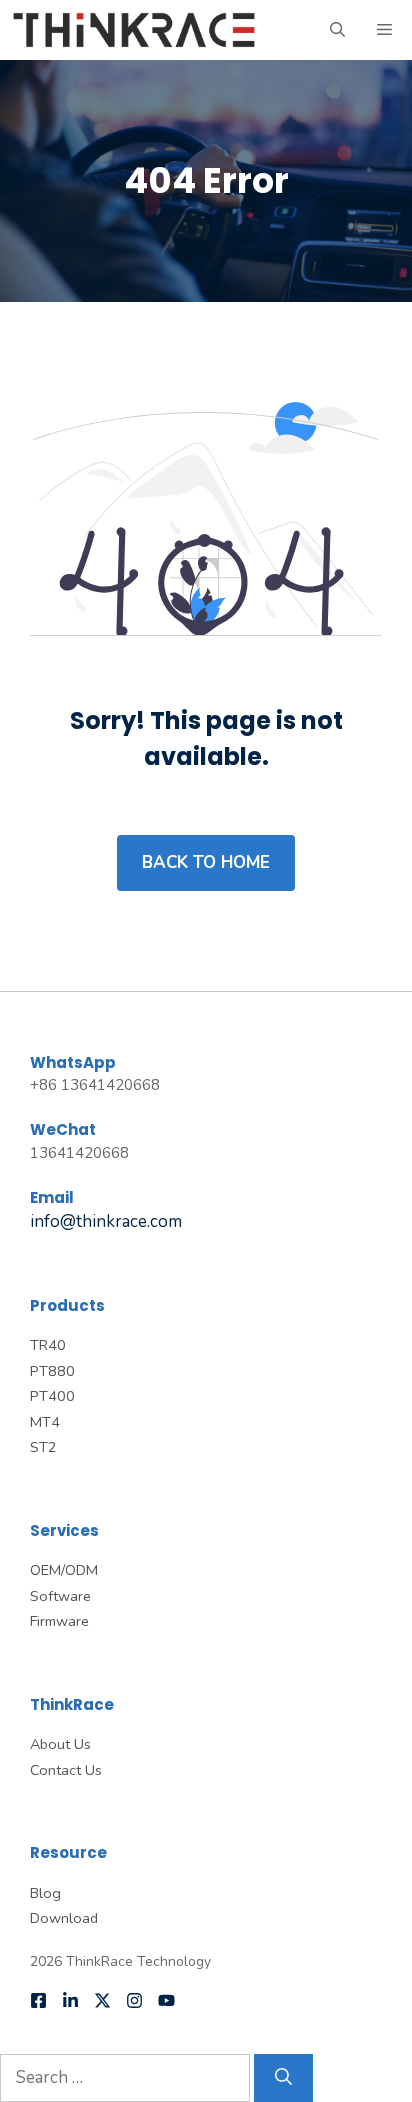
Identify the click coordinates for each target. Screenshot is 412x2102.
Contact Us (66, 1770)
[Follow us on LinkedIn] (70, 2000)
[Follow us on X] (102, 2000)
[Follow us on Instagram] (134, 2000)
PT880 (52, 1371)
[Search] (283, 2078)
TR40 (48, 1345)
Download (64, 1918)
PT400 (52, 1396)
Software (60, 1596)
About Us (60, 1744)
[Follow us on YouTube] (166, 2000)
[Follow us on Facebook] (38, 2000)
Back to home (206, 862)
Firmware (59, 1621)
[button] (337, 30)
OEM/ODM (64, 1570)
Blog (45, 1893)
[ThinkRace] (134, 30)
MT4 (45, 1422)
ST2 (43, 1447)
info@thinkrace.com (106, 1221)
